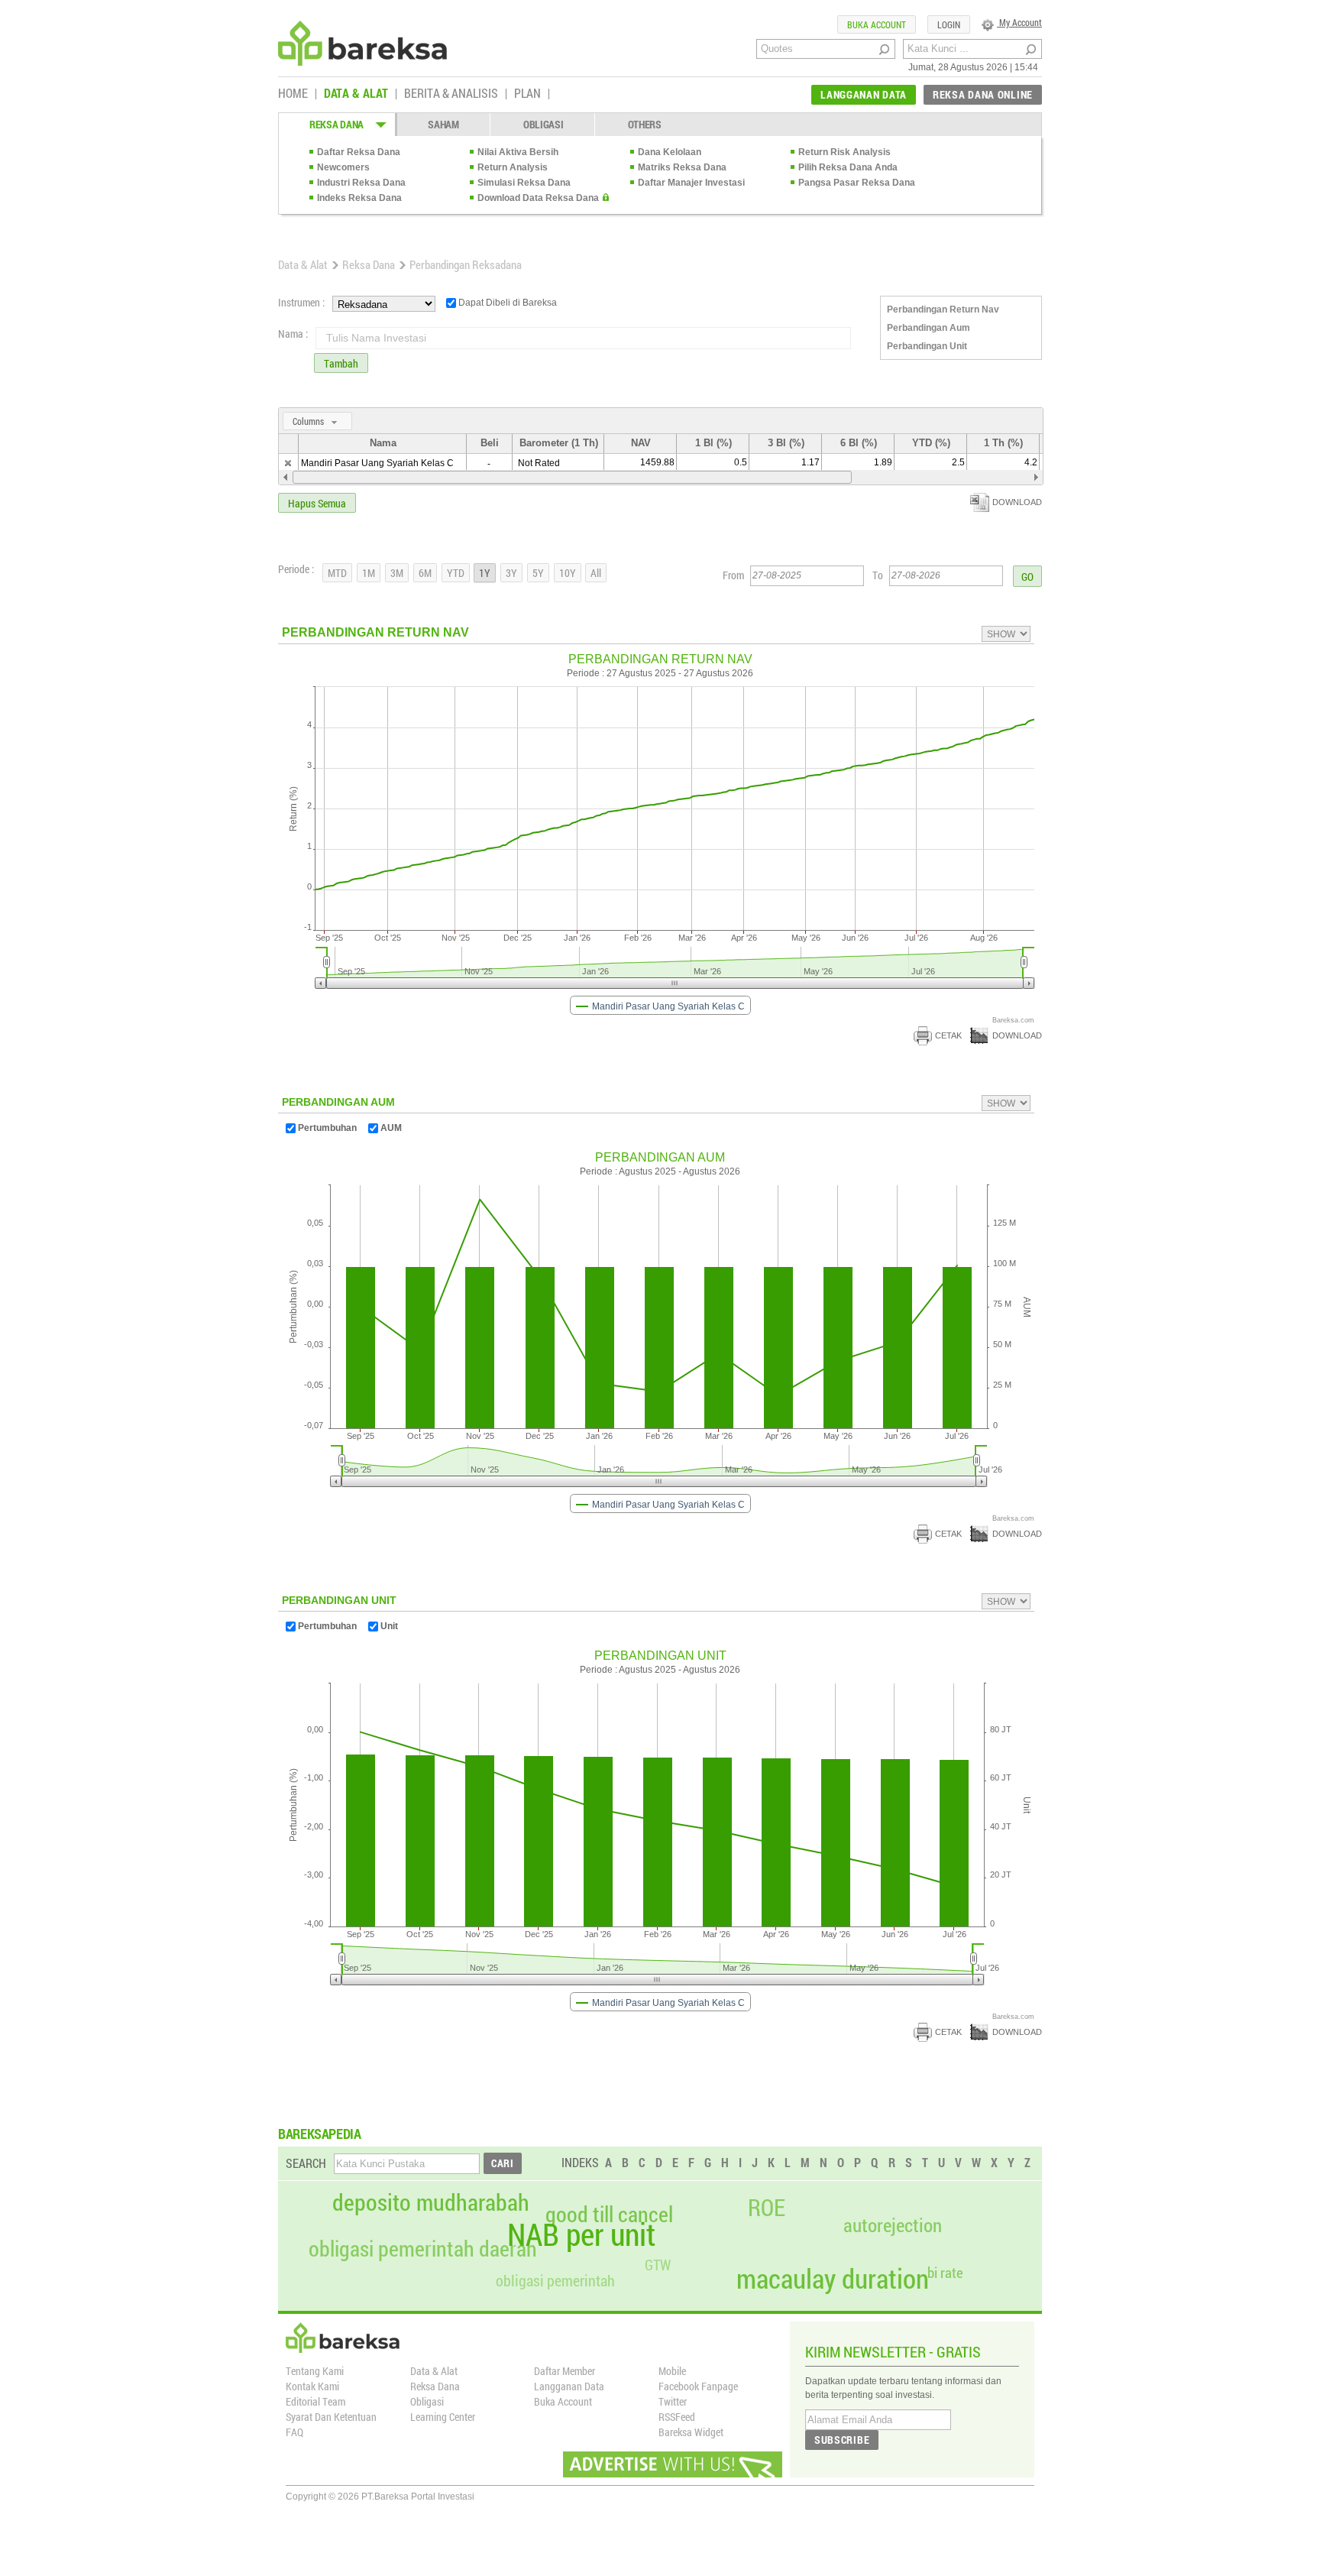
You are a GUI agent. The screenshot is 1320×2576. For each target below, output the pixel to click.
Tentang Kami (315, 2371)
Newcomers (343, 167)
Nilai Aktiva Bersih (518, 152)
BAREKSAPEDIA (320, 2134)
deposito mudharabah (431, 2202)
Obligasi (427, 2401)
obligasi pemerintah (555, 2280)
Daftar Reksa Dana (359, 152)
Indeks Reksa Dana (359, 198)
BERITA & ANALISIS (451, 94)
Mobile (672, 2371)
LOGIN (949, 24)
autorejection (893, 2225)
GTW (658, 2265)
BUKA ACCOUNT (877, 24)
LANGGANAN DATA (864, 94)
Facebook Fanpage (698, 2386)
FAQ (294, 2432)
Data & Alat (303, 264)
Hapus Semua (317, 503)
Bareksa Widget (691, 2432)
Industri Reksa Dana (361, 183)
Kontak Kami (312, 2386)
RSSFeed (677, 2417)
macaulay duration (833, 2278)
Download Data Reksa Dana (538, 198)
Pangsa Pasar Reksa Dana (857, 183)
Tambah (341, 363)
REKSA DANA (336, 124)
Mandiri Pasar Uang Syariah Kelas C (377, 463)
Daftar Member (565, 2371)
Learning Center (443, 2417)
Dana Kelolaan (670, 152)
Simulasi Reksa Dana (524, 183)
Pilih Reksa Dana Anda (848, 167)
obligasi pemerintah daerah (423, 2249)
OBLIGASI (544, 124)
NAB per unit (581, 2234)
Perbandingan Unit (927, 346)
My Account (1019, 22)
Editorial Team (315, 2401)
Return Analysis (513, 167)
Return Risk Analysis (844, 152)
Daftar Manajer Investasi (691, 183)
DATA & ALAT (356, 94)
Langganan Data (569, 2386)
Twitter (673, 2401)
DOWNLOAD (1017, 502)
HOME (293, 94)
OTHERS (645, 124)
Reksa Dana (369, 264)
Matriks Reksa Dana (682, 167)
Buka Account (563, 2401)
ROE (767, 2208)
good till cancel (609, 2215)
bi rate (945, 2272)
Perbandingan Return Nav (943, 309)
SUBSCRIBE (842, 2440)
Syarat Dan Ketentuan (331, 2417)
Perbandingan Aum (929, 328)
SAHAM (443, 124)
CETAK (948, 1035)
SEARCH (306, 2163)
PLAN (527, 94)
